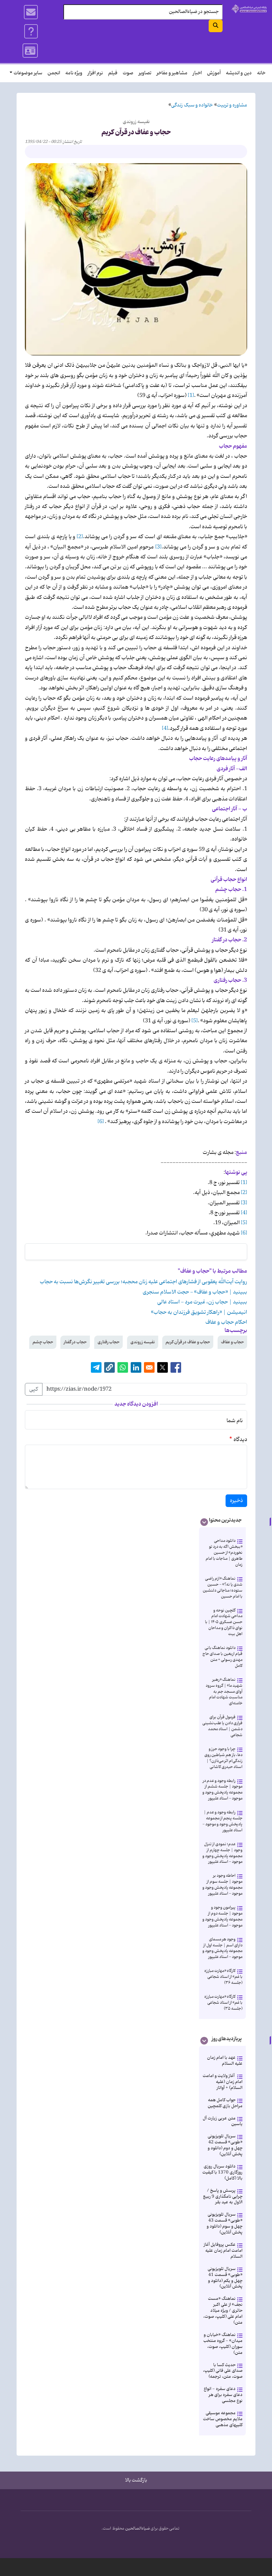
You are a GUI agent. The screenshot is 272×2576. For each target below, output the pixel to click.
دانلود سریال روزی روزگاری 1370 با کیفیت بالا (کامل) (222, 2172)
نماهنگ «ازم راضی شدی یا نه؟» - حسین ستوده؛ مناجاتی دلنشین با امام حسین (223, 1587)
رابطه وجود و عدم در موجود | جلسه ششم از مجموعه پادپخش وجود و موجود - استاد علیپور (222, 1790)
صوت (128, 73)
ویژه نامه (74, 73)
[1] (191, 396)
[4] (165, 728)
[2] (80, 537)
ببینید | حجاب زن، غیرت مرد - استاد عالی (202, 1302)
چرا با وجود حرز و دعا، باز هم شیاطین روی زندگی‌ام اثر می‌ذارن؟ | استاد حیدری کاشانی (223, 1758)
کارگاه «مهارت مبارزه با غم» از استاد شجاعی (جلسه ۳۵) (223, 2003)
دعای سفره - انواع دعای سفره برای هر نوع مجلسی (223, 2395)
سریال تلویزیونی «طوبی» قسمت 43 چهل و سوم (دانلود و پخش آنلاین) (225, 2223)
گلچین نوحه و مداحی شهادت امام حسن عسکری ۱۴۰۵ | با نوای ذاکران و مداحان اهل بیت (224, 1622)
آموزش (214, 73)
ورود (31, 51)
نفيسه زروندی (143, 1342)
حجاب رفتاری (108, 1342)
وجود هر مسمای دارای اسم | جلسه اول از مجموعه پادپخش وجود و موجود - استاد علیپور (222, 1948)
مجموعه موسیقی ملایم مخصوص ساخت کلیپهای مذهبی (223, 2419)
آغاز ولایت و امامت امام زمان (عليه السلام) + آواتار (223, 2082)
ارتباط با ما (31, 12)
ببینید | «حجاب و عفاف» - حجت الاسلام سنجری (195, 1292)
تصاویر (145, 73)
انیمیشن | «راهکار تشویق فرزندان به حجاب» (199, 1312)
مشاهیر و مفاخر (172, 73)
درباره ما (31, 31)
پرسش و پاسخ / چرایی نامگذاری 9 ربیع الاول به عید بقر (223, 2197)
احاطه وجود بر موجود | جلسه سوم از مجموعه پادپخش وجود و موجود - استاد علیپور (222, 1885)
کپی (34, 1389)
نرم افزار (95, 73)
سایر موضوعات (28, 73)
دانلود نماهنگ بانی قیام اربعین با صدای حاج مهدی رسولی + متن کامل (222, 1657)
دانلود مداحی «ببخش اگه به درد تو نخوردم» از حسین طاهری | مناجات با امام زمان (224, 1553)
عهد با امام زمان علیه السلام (225, 2061)
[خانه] (249, 9)
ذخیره (236, 1501)
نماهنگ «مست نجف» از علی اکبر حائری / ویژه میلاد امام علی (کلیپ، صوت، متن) (223, 2311)
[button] (109, 1367)
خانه (261, 73)
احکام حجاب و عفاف (226, 1322)
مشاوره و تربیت (232, 105)
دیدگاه (240, 1440)
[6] (101, 1122)
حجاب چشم (43, 1342)
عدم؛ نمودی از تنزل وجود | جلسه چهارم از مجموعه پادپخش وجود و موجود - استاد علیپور (222, 1853)
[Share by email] (149, 1367)
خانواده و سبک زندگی (192, 105)
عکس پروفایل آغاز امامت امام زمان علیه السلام (223, 2251)
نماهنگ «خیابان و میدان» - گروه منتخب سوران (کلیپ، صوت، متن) (223, 2344)
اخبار (197, 73)
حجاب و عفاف (232, 1342)
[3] (158, 547)
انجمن (54, 73)
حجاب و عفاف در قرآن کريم (188, 1342)
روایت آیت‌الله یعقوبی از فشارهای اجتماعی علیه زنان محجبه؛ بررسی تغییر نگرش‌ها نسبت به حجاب (143, 1282)
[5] (195, 1021)
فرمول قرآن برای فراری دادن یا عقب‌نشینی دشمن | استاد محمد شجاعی (222, 1726)
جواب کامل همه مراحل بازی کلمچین (225, 2103)
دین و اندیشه (239, 73)
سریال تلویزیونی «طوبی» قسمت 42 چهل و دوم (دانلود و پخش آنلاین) (225, 2145)
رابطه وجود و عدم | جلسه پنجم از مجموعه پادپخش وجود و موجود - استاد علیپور (222, 1821)
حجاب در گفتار (75, 1342)
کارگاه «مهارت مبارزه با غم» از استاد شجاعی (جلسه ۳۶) (223, 1977)
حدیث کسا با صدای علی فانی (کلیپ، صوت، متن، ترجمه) (223, 2371)
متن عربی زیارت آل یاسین (223, 2121)
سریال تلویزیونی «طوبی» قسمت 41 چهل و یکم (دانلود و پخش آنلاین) (225, 2278)
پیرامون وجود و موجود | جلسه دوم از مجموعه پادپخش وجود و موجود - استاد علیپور (222, 1916)
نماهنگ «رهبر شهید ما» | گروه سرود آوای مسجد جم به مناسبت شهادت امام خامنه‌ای (224, 1692)
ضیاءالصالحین (137, 2529)
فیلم (113, 73)
